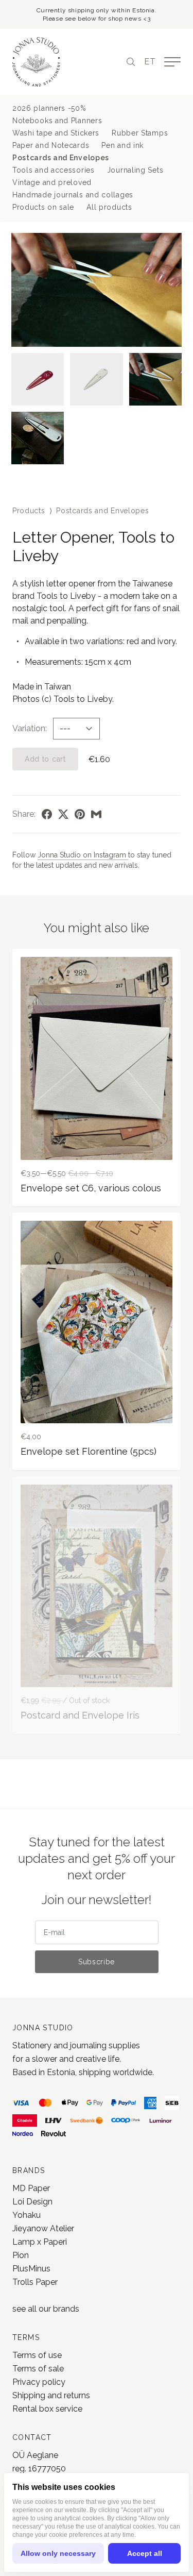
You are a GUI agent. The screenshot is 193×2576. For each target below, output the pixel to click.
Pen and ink (122, 145)
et (150, 62)
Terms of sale (38, 2369)
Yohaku (27, 2215)
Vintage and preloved (52, 182)
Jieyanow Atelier (43, 2228)
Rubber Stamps (140, 133)
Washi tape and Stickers (56, 133)
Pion (21, 2255)
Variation (29, 728)
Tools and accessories (54, 170)
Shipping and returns (51, 2395)
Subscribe (97, 1962)
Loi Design (32, 2202)
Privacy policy (39, 2382)
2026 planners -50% (49, 108)
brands (66, 2309)
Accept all (145, 2553)
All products (109, 207)
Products (29, 511)
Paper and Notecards (51, 145)
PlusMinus (31, 2269)
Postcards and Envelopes (61, 158)
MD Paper (31, 2188)
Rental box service (47, 2409)
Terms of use (37, 2355)
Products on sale (43, 207)
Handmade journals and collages (73, 195)
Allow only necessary (58, 2553)
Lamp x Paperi (40, 2242)
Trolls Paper (35, 2282)
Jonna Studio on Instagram (83, 855)
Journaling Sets (135, 170)
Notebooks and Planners (57, 121)
